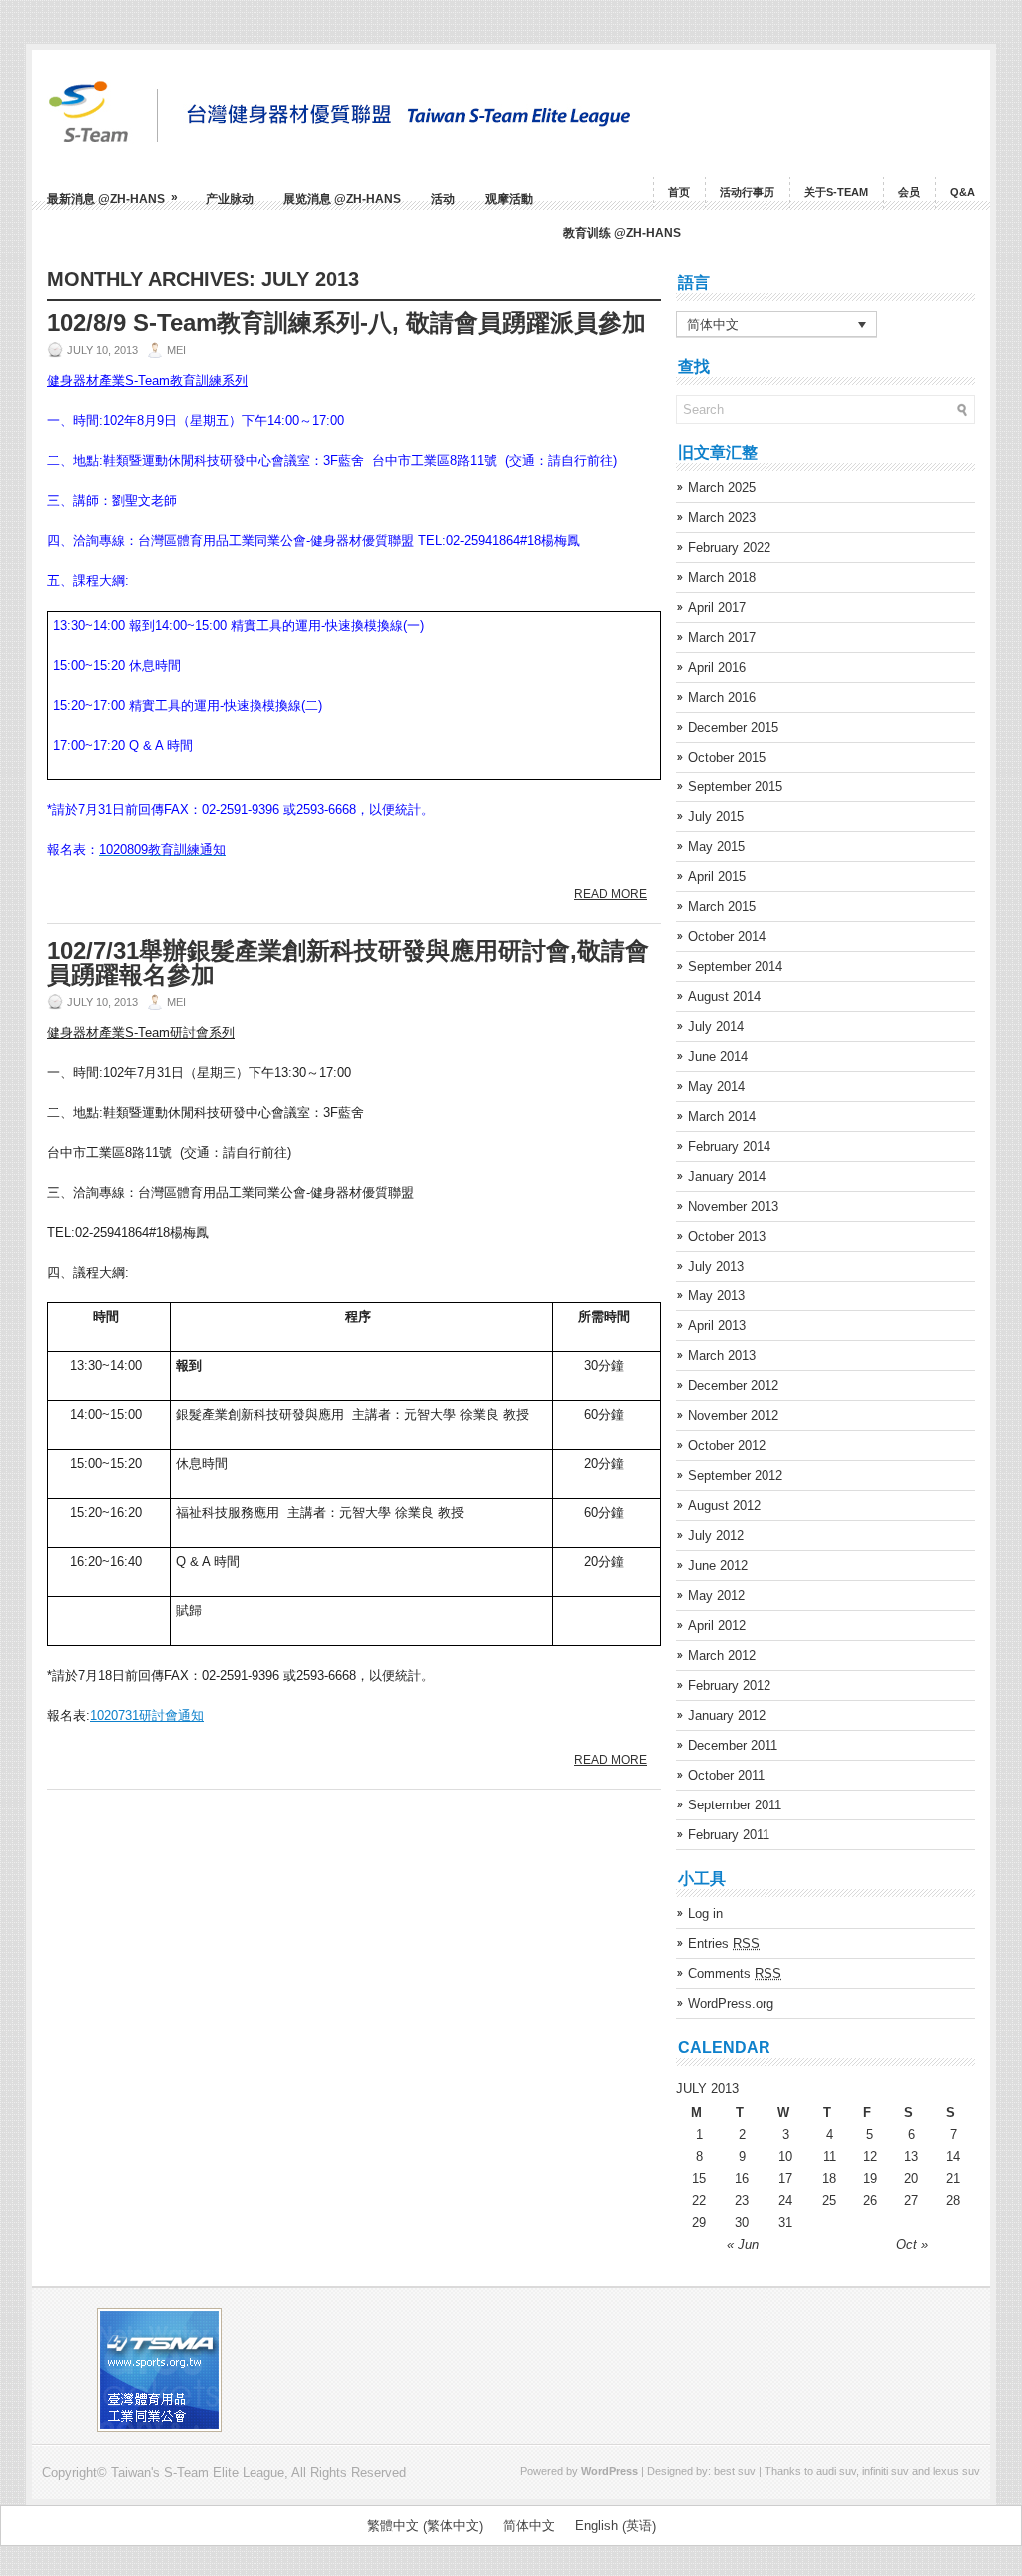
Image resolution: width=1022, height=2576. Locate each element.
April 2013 (717, 1326)
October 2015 (727, 757)
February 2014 (729, 1146)
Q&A (963, 192)
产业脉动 (230, 199)
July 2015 (716, 817)
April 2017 (717, 607)
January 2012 (727, 1715)
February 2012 (729, 1685)
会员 (909, 192)
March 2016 (722, 697)
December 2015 (733, 727)
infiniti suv (886, 2471)
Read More (610, 894)
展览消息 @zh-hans (342, 199)
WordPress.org (731, 2004)
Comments (735, 1974)
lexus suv (957, 2471)
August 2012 (724, 1506)
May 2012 (716, 1595)
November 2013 (733, 1206)
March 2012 (722, 1655)
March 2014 (722, 1116)
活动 (443, 199)
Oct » (912, 2244)
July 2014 (716, 1027)
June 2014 (718, 1056)
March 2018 (722, 577)
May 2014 (716, 1086)
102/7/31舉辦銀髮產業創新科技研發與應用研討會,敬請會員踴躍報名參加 (348, 963)
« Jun (743, 2244)
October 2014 (727, 937)
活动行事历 (747, 192)
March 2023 (722, 517)
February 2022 (729, 547)
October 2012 (727, 1446)
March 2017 (722, 637)
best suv (735, 2471)
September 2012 (735, 1476)
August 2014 (724, 997)
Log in (705, 1914)
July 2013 (716, 1266)
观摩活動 (509, 199)
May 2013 (716, 1296)
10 (785, 2156)
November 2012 (733, 1416)
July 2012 (716, 1536)
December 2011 (733, 1745)
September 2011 (735, 1805)
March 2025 (722, 488)
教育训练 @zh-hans (622, 233)
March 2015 (722, 907)
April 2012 (717, 1625)
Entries (724, 1944)
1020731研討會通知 (147, 1715)
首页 (679, 192)
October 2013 (727, 1236)
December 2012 (733, 1386)
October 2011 (726, 1775)
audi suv (836, 2471)
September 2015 (735, 787)
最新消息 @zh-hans (112, 198)
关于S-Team (836, 192)
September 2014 (735, 967)
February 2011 (729, 1835)
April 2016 (717, 667)
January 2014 (727, 1176)
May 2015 (716, 847)
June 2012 (718, 1565)
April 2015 (717, 877)
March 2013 (722, 1356)
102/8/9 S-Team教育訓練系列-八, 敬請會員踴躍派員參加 (346, 323)
